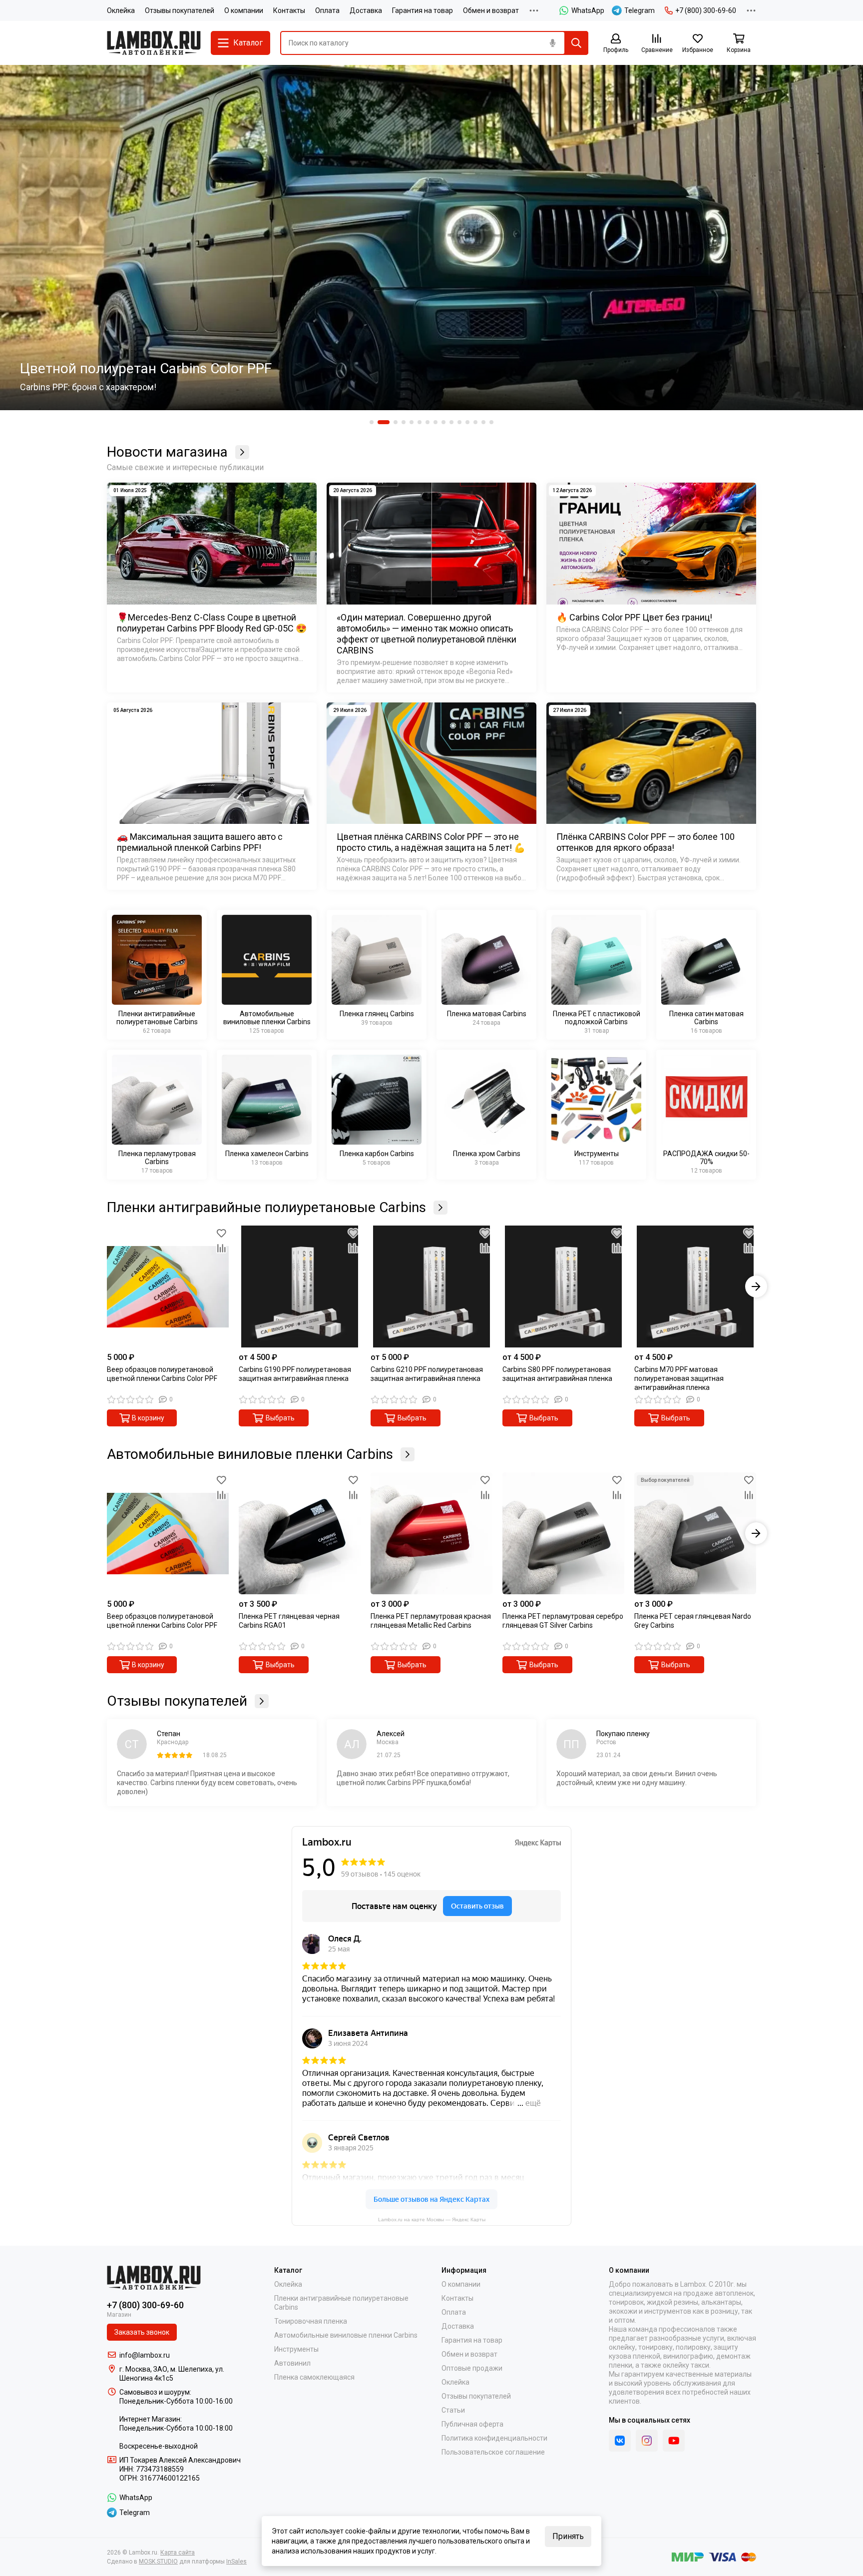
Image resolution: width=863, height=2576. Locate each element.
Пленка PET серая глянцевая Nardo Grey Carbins (693, 1621)
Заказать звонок (142, 2332)
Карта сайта (178, 2553)
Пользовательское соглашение (493, 2452)
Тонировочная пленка (311, 2321)
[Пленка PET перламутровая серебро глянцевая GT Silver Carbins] (563, 1533)
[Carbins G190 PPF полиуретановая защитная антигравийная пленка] (300, 1287)
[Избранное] (221, 1233)
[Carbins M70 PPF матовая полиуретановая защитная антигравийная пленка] (695, 1287)
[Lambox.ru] (154, 43)
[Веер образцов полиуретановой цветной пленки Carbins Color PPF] (168, 1287)
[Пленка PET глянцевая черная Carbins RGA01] (300, 1533)
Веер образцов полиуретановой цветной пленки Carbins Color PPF (162, 1374)
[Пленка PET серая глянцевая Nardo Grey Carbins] (695, 1533)
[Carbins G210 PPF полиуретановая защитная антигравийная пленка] (431, 1287)
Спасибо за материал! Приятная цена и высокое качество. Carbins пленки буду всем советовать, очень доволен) (207, 1783)
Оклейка (121, 10)
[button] (372, 422)
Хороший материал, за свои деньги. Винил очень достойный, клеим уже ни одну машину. (637, 1778)
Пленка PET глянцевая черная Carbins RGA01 (289, 1621)
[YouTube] (674, 2441)
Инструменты (296, 2349)
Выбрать (280, 1418)
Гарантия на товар (423, 10)
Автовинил (292, 2363)
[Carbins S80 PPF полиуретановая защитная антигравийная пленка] (563, 1287)
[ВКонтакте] (620, 2441)
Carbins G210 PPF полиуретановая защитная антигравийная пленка (427, 1374)
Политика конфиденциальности (494, 2438)
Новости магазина (167, 452)
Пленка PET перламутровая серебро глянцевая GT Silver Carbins (563, 1621)
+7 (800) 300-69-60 (706, 10)
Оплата (327, 10)
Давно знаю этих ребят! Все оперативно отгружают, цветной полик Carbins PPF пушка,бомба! (423, 1778)
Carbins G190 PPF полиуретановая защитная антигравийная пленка (295, 1374)
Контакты (289, 10)
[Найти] (576, 43)
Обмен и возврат (491, 10)
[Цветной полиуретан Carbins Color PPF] (431, 238)
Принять (568, 2536)
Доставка (366, 10)
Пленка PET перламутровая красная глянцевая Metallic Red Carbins (431, 1621)
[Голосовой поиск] (552, 43)
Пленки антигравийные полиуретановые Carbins (266, 1208)
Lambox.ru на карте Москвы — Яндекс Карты (432, 2219)
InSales (236, 2562)
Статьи (453, 2410)
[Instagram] (647, 2441)
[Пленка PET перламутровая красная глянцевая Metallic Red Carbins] (431, 1533)
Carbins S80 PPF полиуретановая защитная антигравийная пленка (557, 1374)
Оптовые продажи (472, 2368)
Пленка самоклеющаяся (314, 2377)
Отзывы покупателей (180, 10)
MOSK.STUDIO (158, 2562)
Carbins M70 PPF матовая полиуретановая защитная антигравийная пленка (679, 1378)
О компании (244, 10)
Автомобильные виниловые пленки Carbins (250, 1454)
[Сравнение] (221, 1248)
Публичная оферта (472, 2424)
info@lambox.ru (145, 2355)
